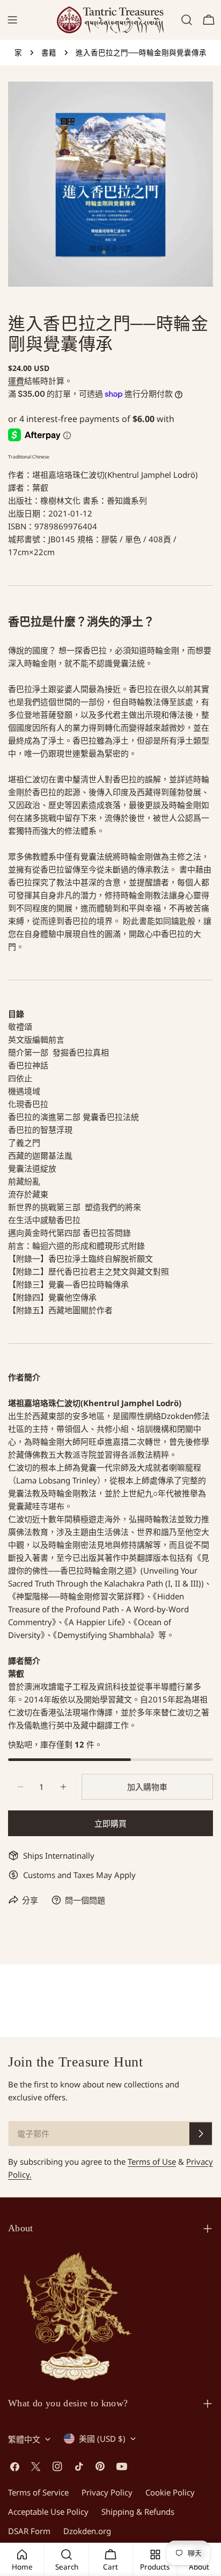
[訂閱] (201, 2134)
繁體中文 (24, 2439)
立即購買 (110, 1823)
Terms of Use (152, 2162)
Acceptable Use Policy (48, 2512)
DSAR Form (29, 2531)
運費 (16, 381)
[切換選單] (12, 20)
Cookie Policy (170, 2492)
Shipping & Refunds (138, 2512)
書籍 (49, 53)
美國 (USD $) (102, 2439)
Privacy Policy (107, 2492)
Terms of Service (38, 2492)
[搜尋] (187, 20)
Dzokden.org (87, 2531)
